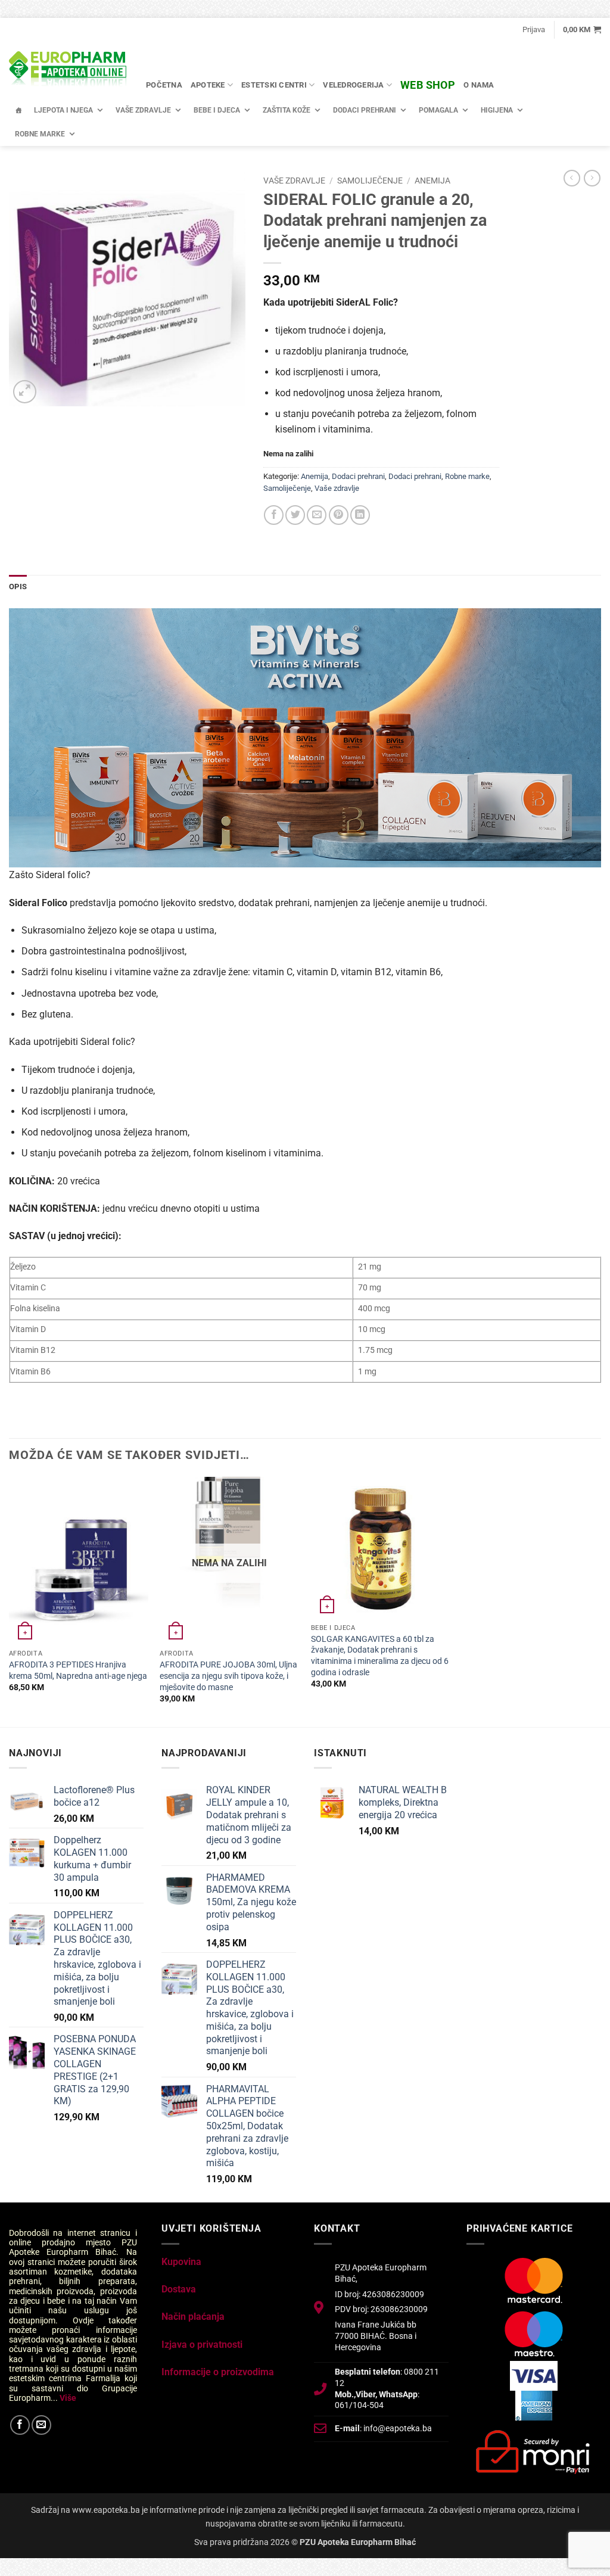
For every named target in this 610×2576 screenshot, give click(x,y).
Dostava (179, 2289)
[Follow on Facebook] (20, 2425)
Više (68, 2398)
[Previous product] (592, 178)
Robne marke (40, 134)
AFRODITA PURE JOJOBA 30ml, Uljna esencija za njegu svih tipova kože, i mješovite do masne (228, 1676)
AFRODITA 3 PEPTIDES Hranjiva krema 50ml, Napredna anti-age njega (78, 1670)
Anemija (432, 181)
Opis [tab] (18, 587)
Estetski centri (274, 85)
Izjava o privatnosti (202, 2345)
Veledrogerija (353, 85)
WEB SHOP (428, 85)
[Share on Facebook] (274, 515)
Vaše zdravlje (143, 110)
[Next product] (572, 178)
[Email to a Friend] (317, 515)
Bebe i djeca (217, 110)
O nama (479, 85)
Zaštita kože (287, 110)
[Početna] (18, 110)
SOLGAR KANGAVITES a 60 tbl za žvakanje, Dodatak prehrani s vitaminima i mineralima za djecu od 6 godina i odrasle (380, 1656)
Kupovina (181, 2262)
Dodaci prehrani (365, 110)
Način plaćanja (193, 2317)
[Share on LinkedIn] (360, 515)
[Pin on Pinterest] (339, 515)
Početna (164, 85)
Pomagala (438, 110)
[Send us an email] (41, 2425)
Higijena (497, 110)
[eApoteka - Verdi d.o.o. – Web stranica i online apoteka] (69, 70)
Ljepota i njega (63, 110)
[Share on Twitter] (295, 515)
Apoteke (208, 85)
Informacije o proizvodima (218, 2372)
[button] (534, 30)
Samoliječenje (370, 181)
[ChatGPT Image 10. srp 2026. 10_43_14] (305, 737)
